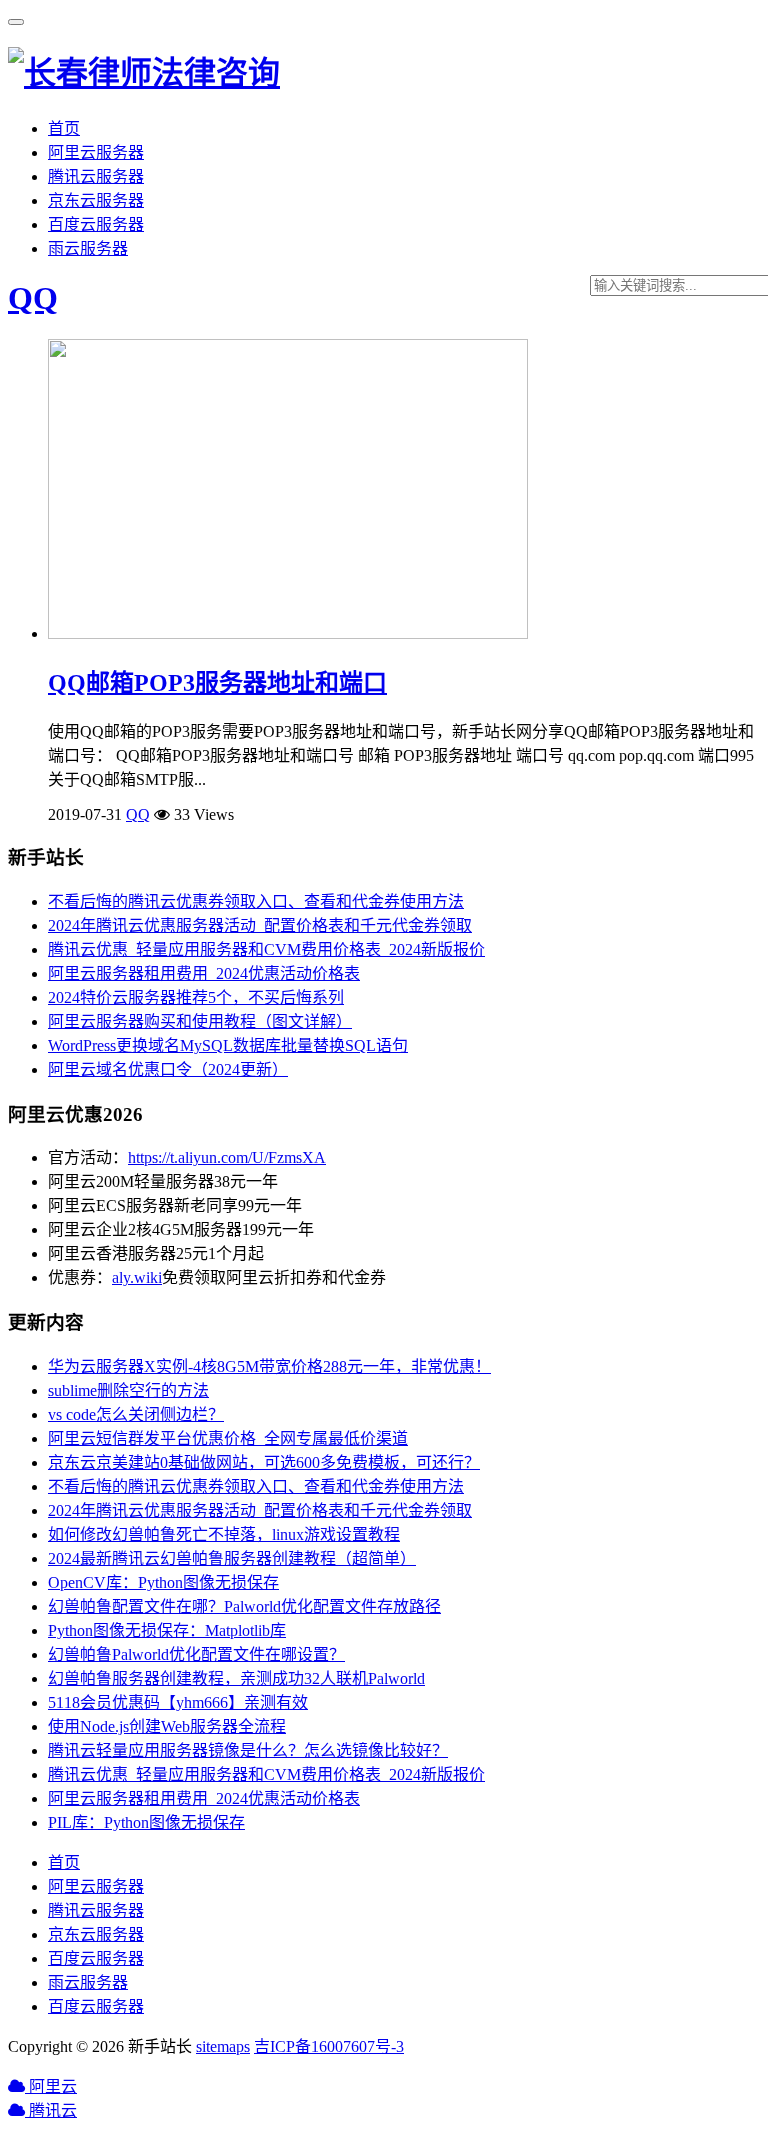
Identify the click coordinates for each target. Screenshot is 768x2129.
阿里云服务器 (96, 152)
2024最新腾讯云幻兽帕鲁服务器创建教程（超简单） (232, 1558)
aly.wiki (137, 1277)
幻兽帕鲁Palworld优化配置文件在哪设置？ (196, 1654)
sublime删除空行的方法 (128, 1390)
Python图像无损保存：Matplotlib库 (167, 1630)
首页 (64, 128)
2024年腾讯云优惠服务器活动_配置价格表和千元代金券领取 (260, 925)
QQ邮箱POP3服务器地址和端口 (217, 683)
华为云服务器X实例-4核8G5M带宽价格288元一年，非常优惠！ (269, 1366)
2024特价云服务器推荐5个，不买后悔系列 (196, 997)
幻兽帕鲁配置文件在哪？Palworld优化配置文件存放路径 (244, 1606)
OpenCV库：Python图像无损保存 (163, 1582)
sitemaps (223, 2046)
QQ (33, 298)
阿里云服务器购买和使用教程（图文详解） (200, 1021)
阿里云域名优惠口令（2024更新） (168, 1069)
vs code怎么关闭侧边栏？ (136, 1414)
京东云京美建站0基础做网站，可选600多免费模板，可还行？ (264, 1462)
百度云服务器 (96, 224)
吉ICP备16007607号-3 (329, 2046)
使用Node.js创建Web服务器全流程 (167, 1726)
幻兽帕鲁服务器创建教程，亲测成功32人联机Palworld (236, 1678)
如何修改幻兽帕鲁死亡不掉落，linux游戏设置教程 (224, 1534)
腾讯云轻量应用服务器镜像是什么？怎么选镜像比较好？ (248, 1750)
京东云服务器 (96, 200)
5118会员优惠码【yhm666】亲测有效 (178, 1702)
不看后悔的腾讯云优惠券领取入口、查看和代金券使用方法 (256, 901)
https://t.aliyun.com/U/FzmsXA (227, 1157)
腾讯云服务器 (96, 176)
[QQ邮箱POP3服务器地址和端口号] (288, 633)
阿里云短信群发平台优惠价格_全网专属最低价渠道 (228, 1438)
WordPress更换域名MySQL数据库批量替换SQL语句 (228, 1045)
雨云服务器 (88, 248)
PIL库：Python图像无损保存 (146, 1822)
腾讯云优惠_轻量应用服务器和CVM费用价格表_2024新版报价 (266, 949)
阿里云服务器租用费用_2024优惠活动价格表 (204, 973)
